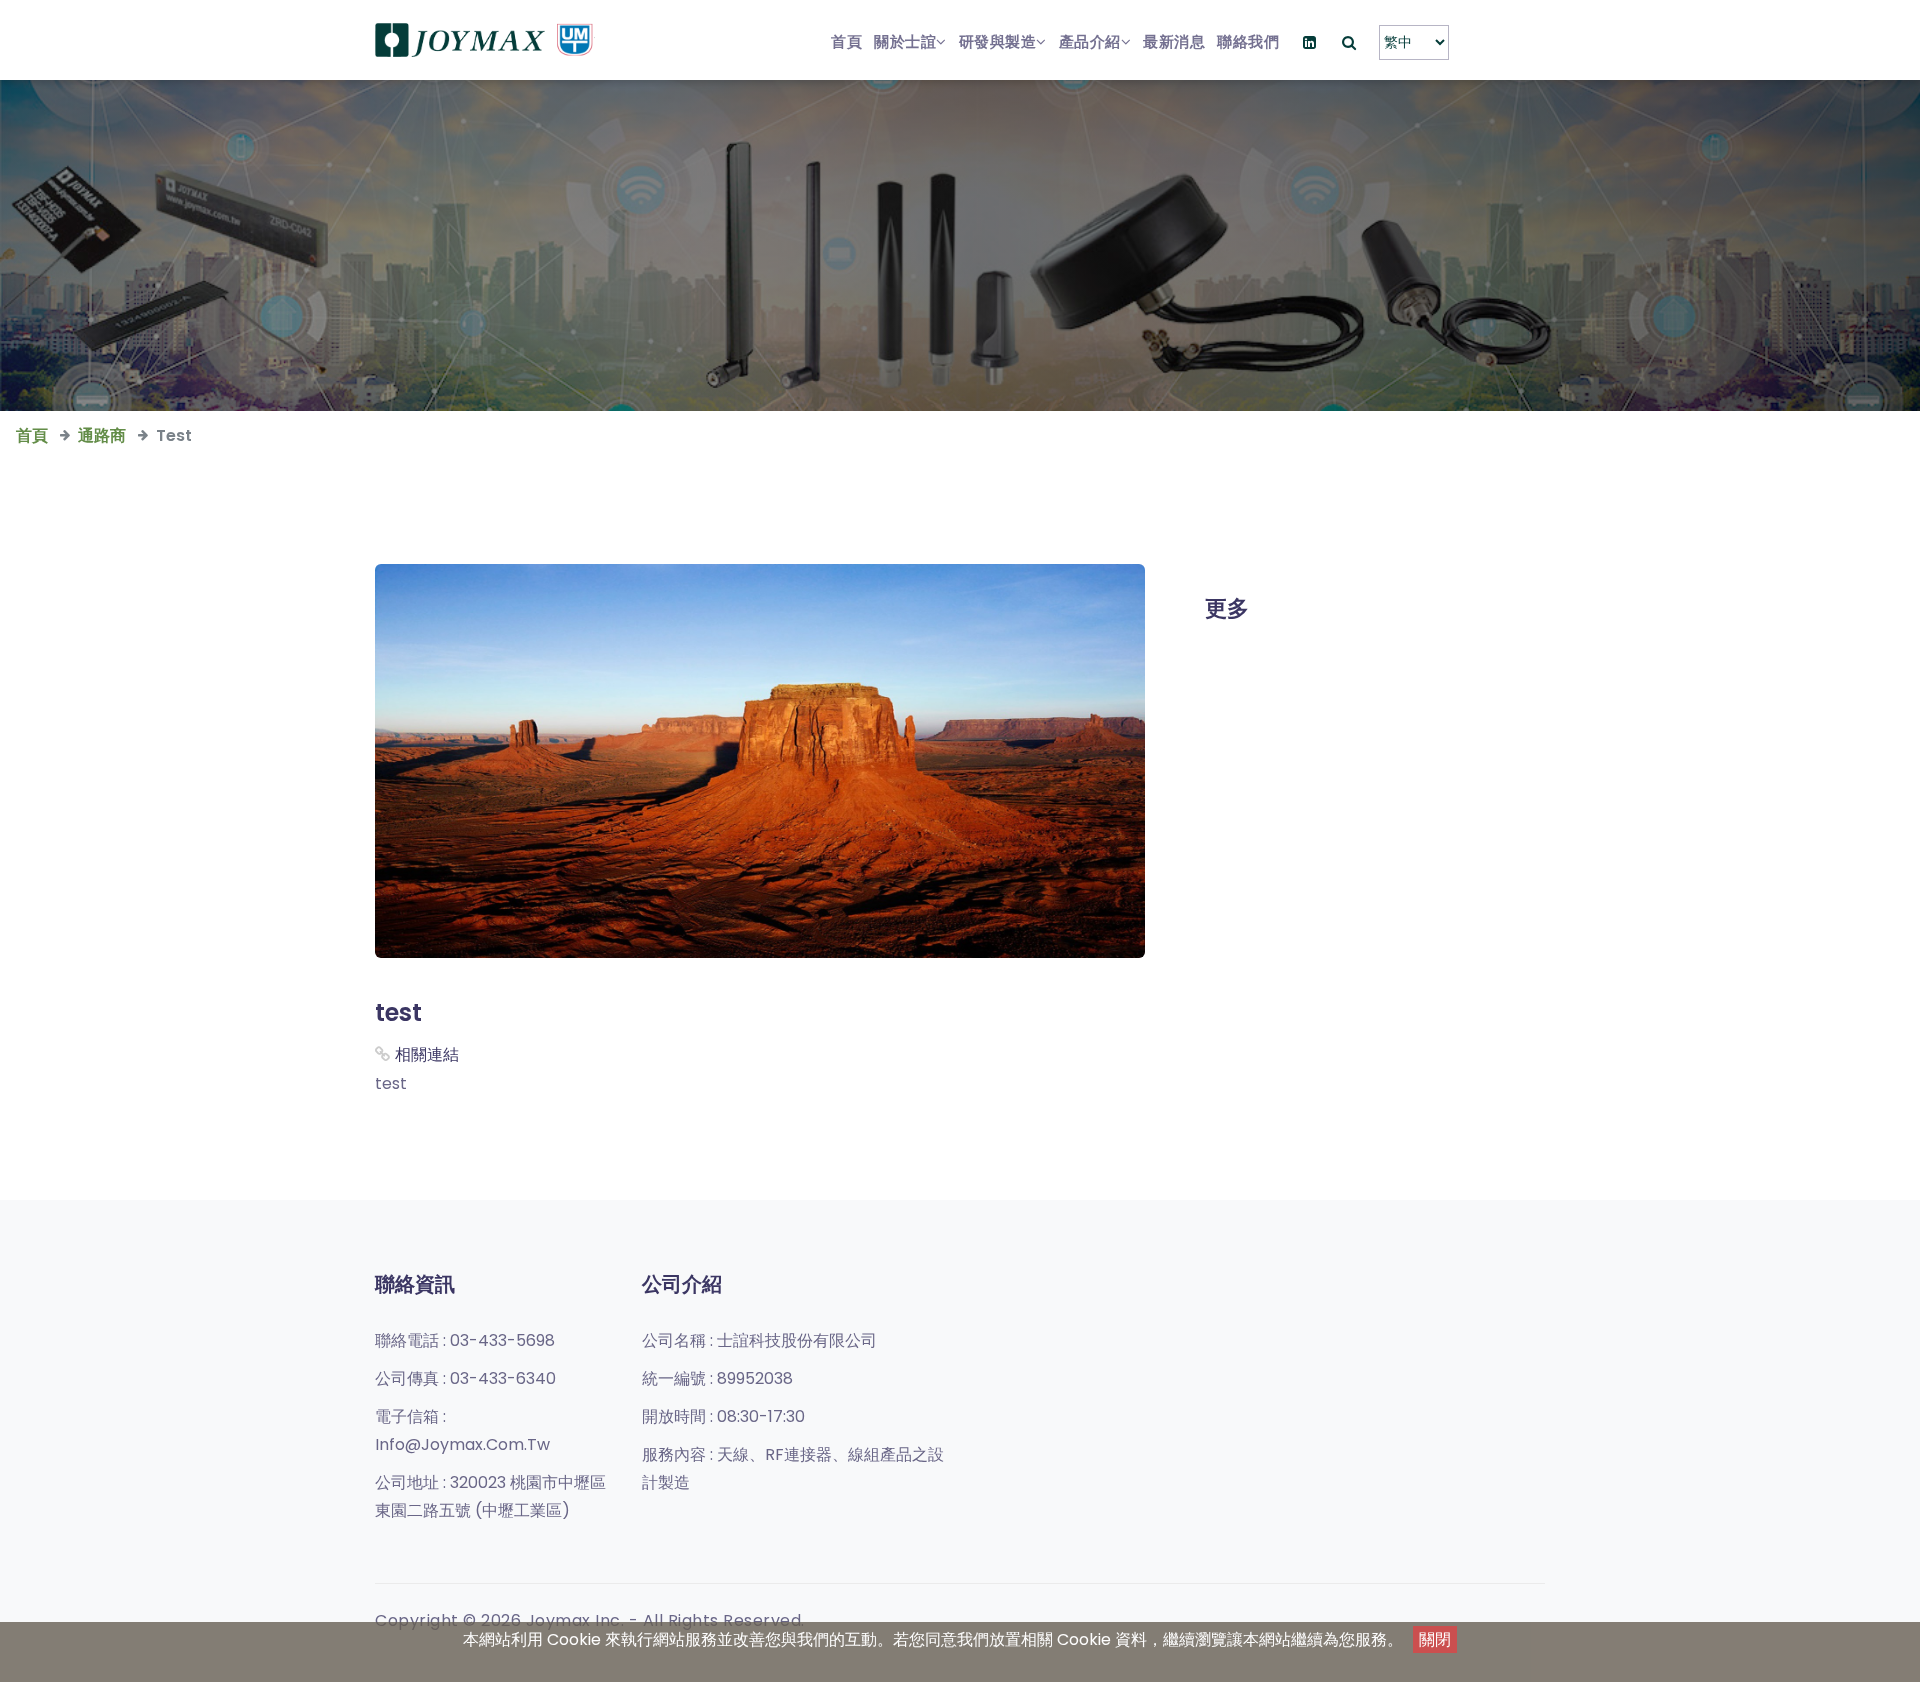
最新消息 (1174, 41)
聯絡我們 (1248, 41)
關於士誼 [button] (905, 41)
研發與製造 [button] (998, 41)
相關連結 (427, 1054)
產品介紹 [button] (1090, 41)
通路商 (102, 435)
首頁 (846, 41)
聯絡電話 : (465, 1340)
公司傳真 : (465, 1378)
